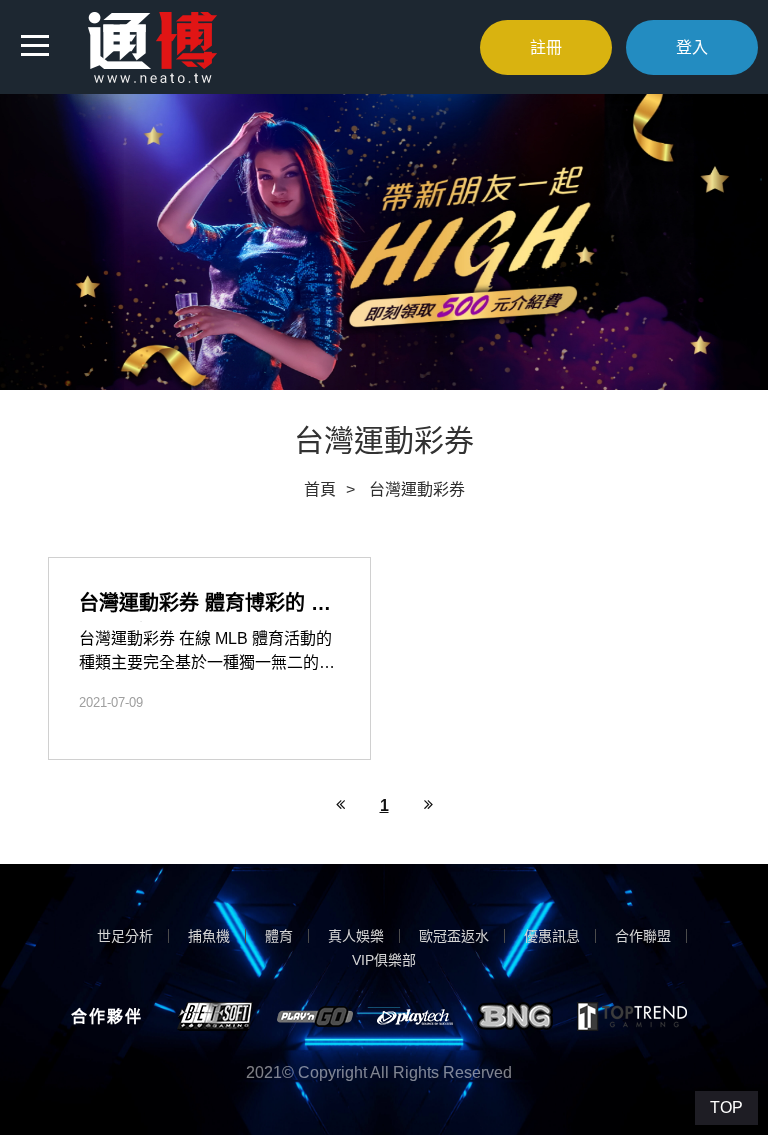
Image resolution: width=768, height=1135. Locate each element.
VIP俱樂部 (384, 960)
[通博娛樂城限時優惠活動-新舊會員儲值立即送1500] (152, 45)
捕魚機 (209, 936)
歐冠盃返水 (454, 936)
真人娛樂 (356, 936)
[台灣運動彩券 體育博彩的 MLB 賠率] (209, 659)
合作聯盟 (643, 936)
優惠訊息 (552, 936)
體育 (279, 936)
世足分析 (125, 936)
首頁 (320, 489)
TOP (726, 1107)
